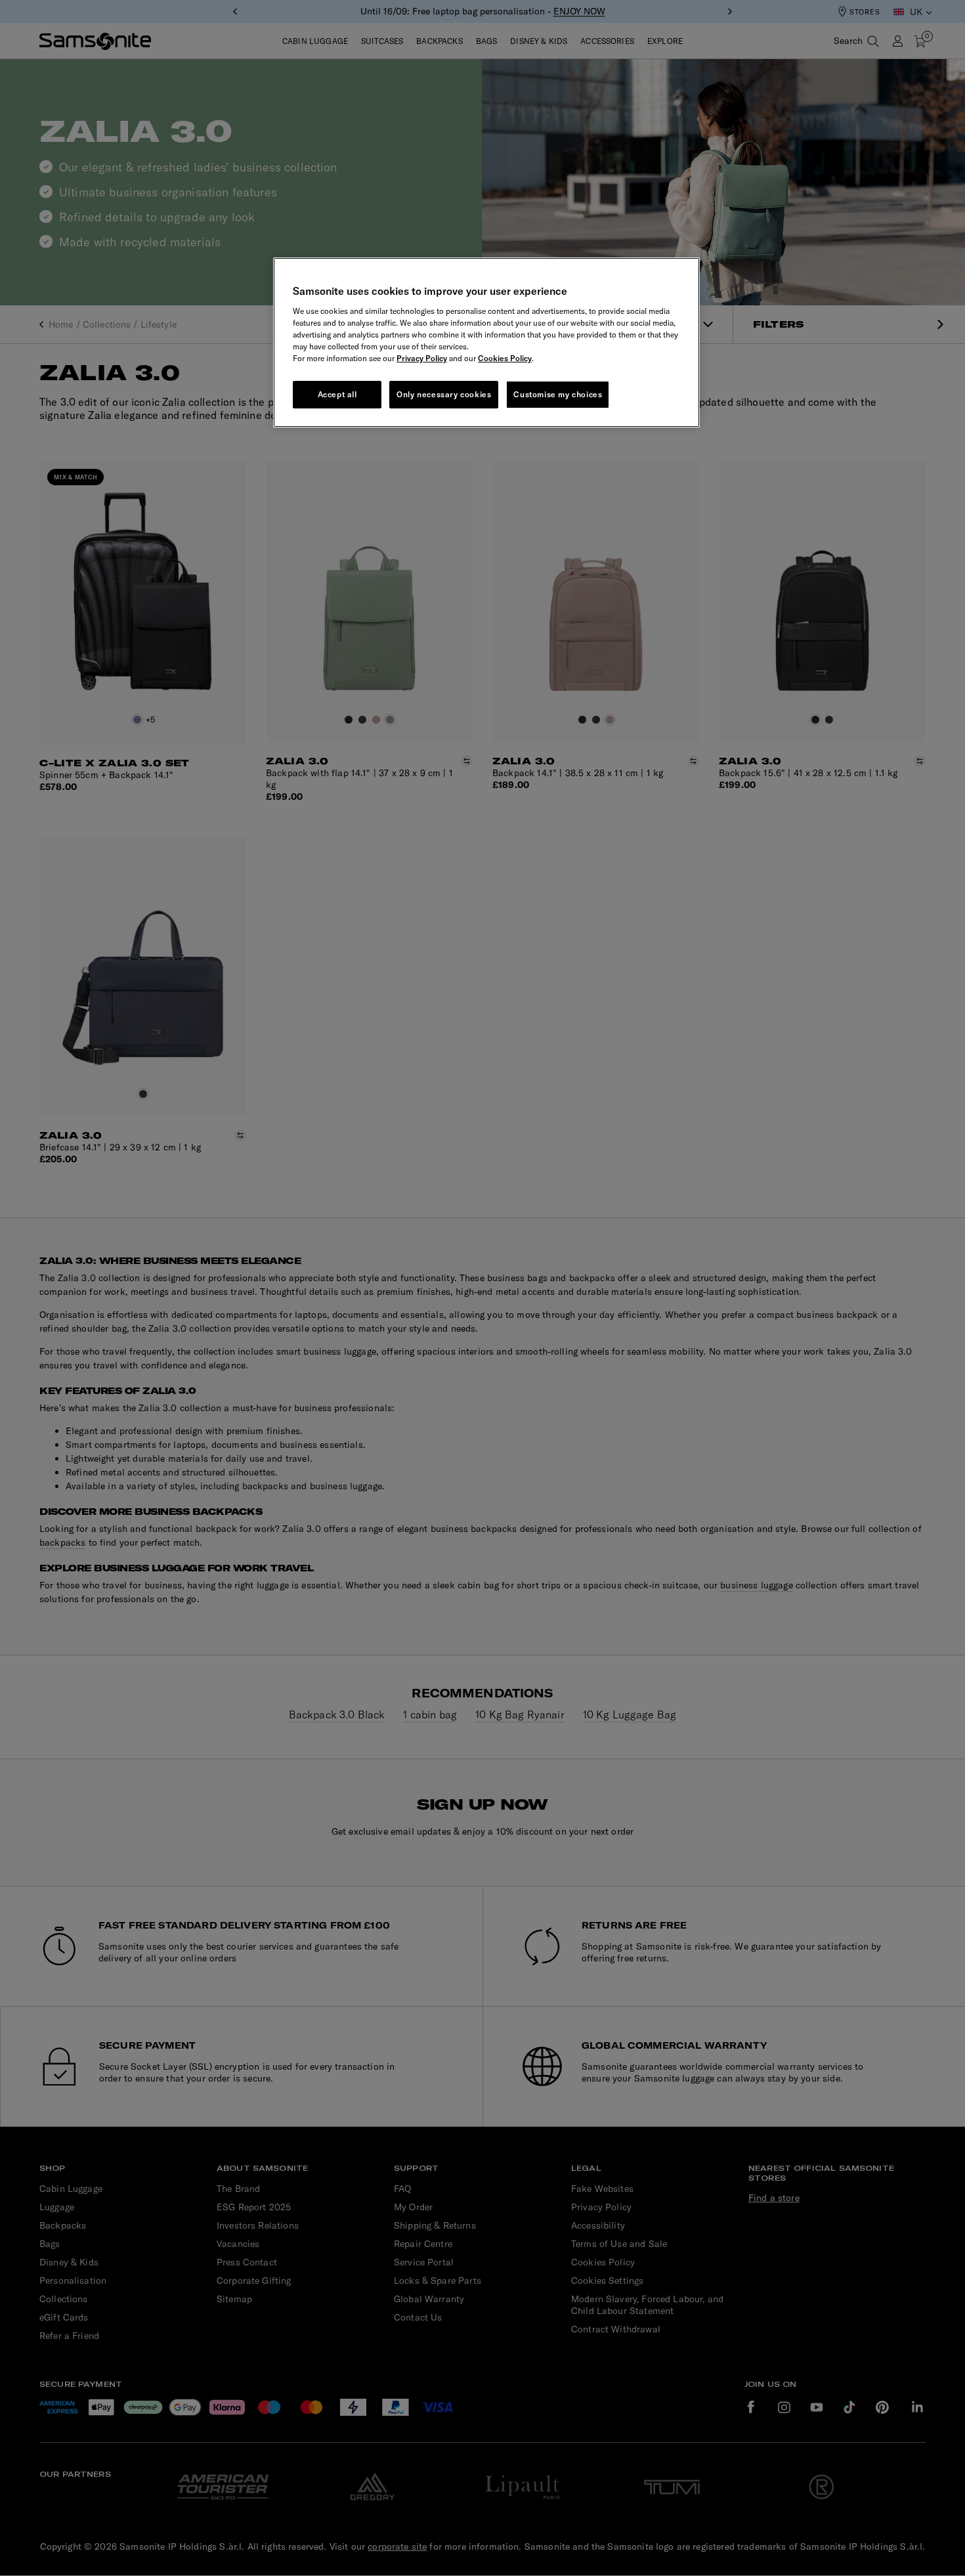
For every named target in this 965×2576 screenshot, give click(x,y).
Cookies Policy (505, 358)
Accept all (337, 394)
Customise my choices (558, 394)
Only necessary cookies (444, 394)
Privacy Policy (422, 358)
